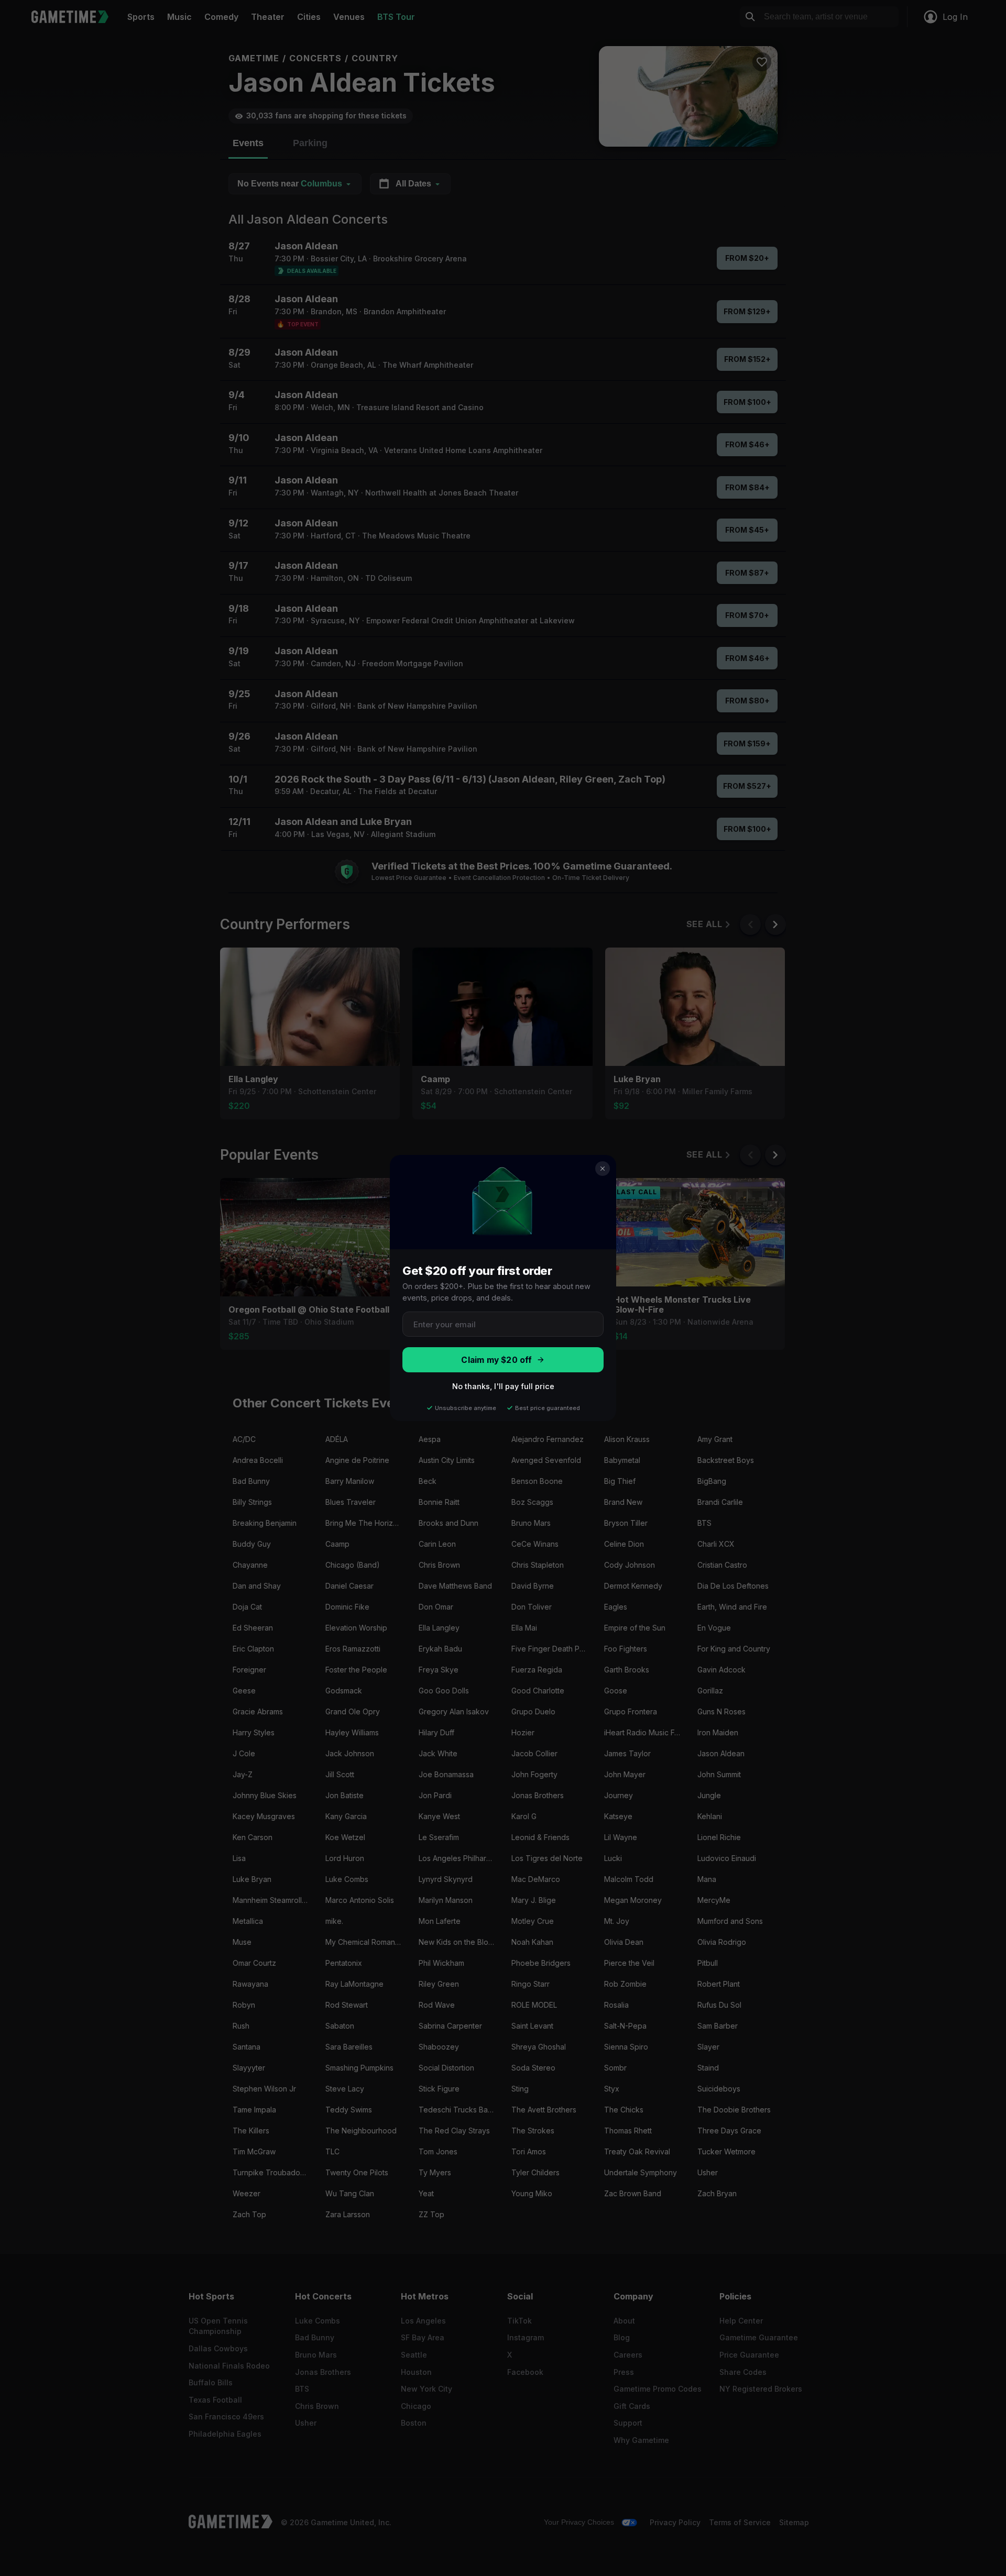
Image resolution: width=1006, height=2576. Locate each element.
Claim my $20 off (496, 1360)
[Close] (603, 1169)
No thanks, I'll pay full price (503, 1386)
